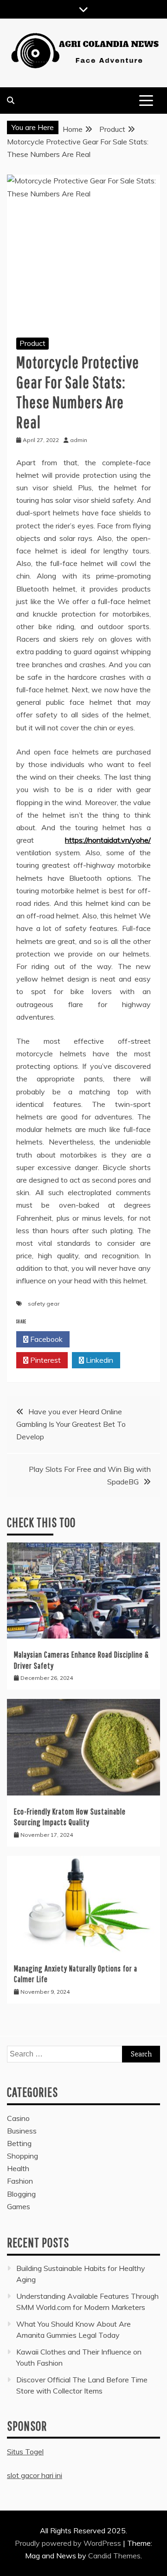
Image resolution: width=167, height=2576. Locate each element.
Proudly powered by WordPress (69, 2543)
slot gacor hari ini (35, 2475)
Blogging (21, 2194)
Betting (19, 2143)
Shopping (22, 2156)
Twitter (99, 1339)
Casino (18, 2118)
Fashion (20, 2181)
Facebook (45, 1339)
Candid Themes (114, 2556)
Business (22, 2131)
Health (18, 2168)
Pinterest (45, 1360)
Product (32, 343)
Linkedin (99, 1360)
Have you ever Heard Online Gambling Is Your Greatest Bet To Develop (71, 1424)
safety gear (44, 1304)
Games (19, 2206)
